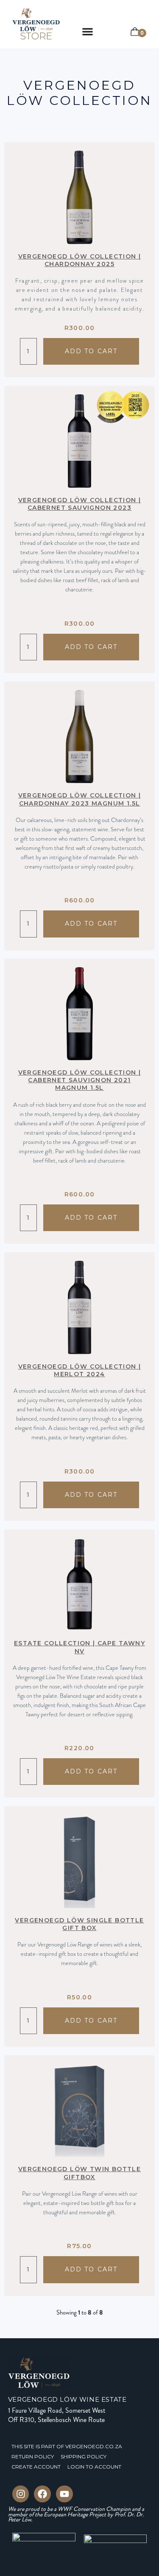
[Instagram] (21, 2494)
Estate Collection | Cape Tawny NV (79, 1647)
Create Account (36, 2467)
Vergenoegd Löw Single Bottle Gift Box (79, 1924)
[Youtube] (64, 2494)
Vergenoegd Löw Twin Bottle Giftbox (79, 2173)
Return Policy (33, 2456)
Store (36, 36)
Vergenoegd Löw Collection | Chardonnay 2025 (80, 260)
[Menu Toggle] (88, 32)
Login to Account (94, 2467)
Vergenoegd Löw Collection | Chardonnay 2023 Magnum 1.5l (80, 799)
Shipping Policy (84, 2456)
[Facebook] (42, 2494)
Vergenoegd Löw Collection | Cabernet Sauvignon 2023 (80, 504)
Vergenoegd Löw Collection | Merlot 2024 (80, 1370)
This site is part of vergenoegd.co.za (67, 2446)
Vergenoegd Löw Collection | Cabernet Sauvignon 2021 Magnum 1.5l (80, 1080)
